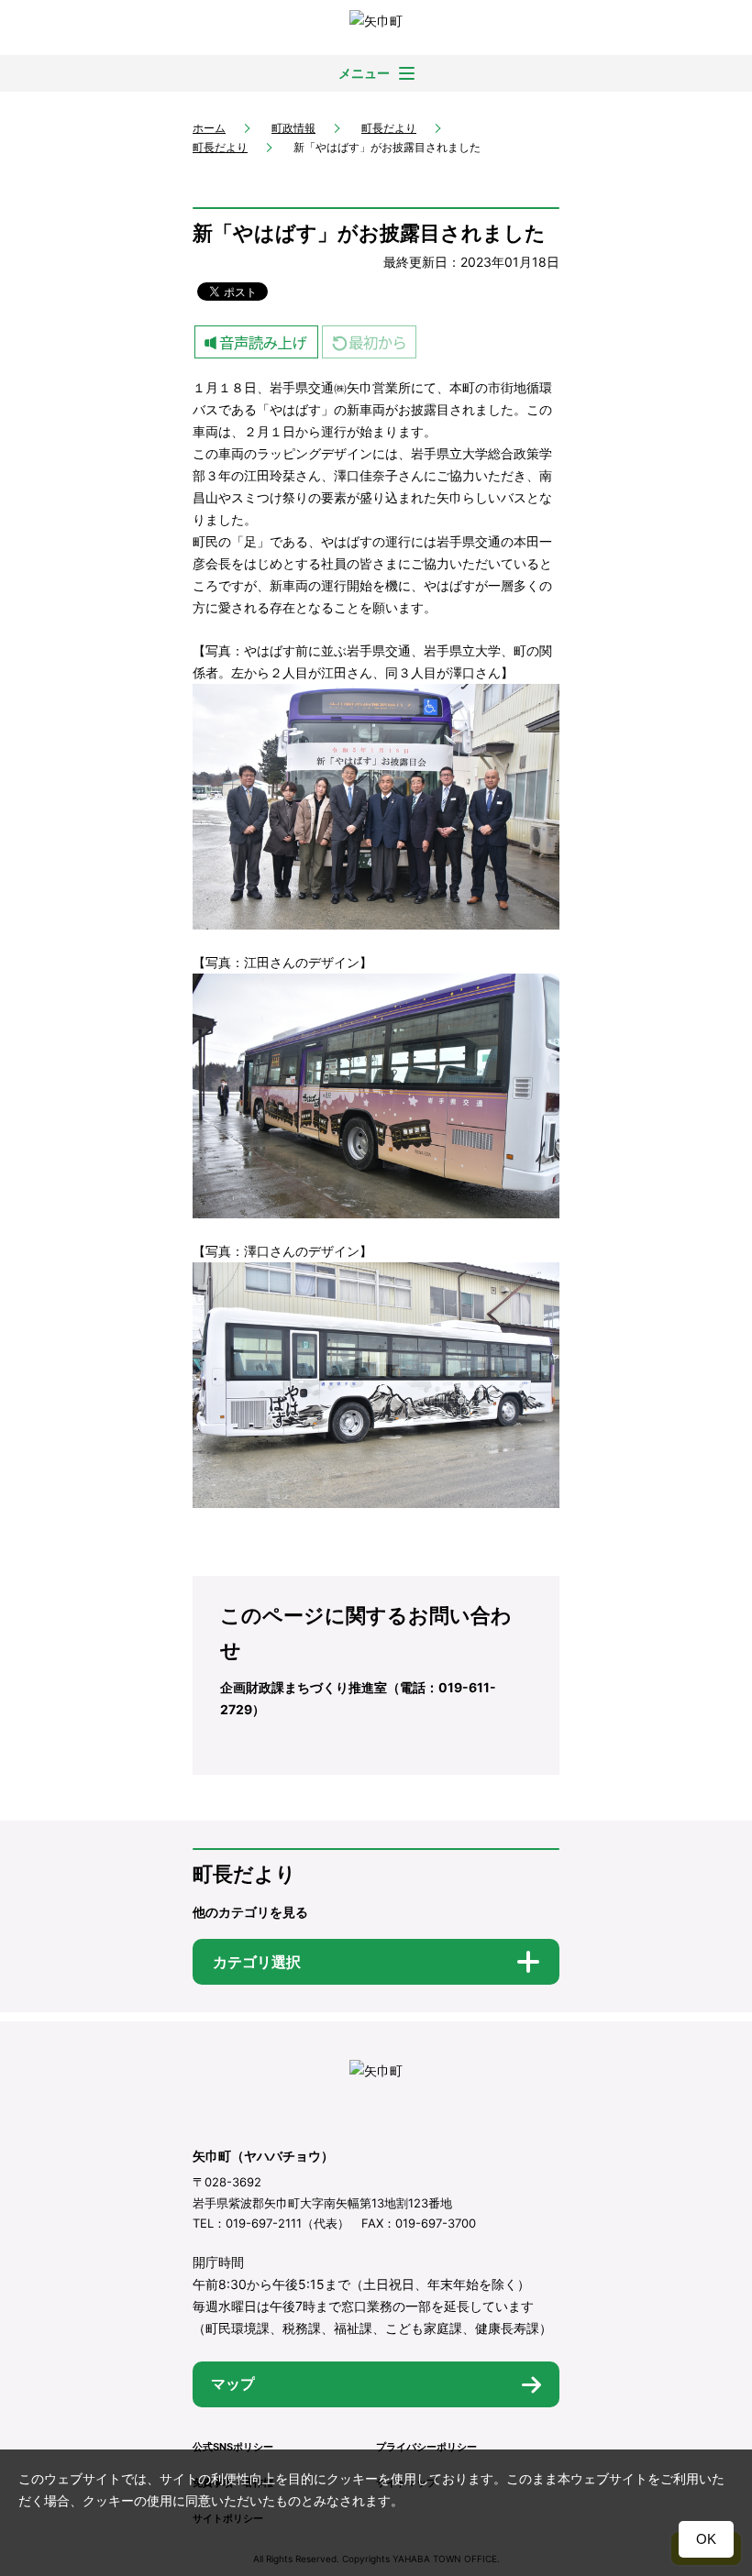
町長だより (389, 128)
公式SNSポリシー (233, 2447)
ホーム (209, 128)
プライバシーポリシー (426, 2447)
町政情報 (293, 128)
